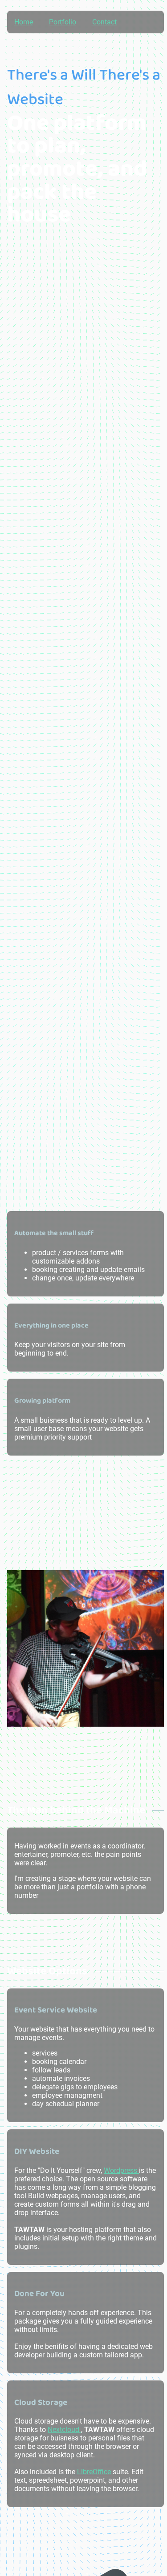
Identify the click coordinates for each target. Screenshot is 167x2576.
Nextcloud (64, 2430)
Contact (104, 22)
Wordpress (121, 2170)
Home (24, 22)
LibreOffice (94, 2472)
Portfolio (63, 22)
